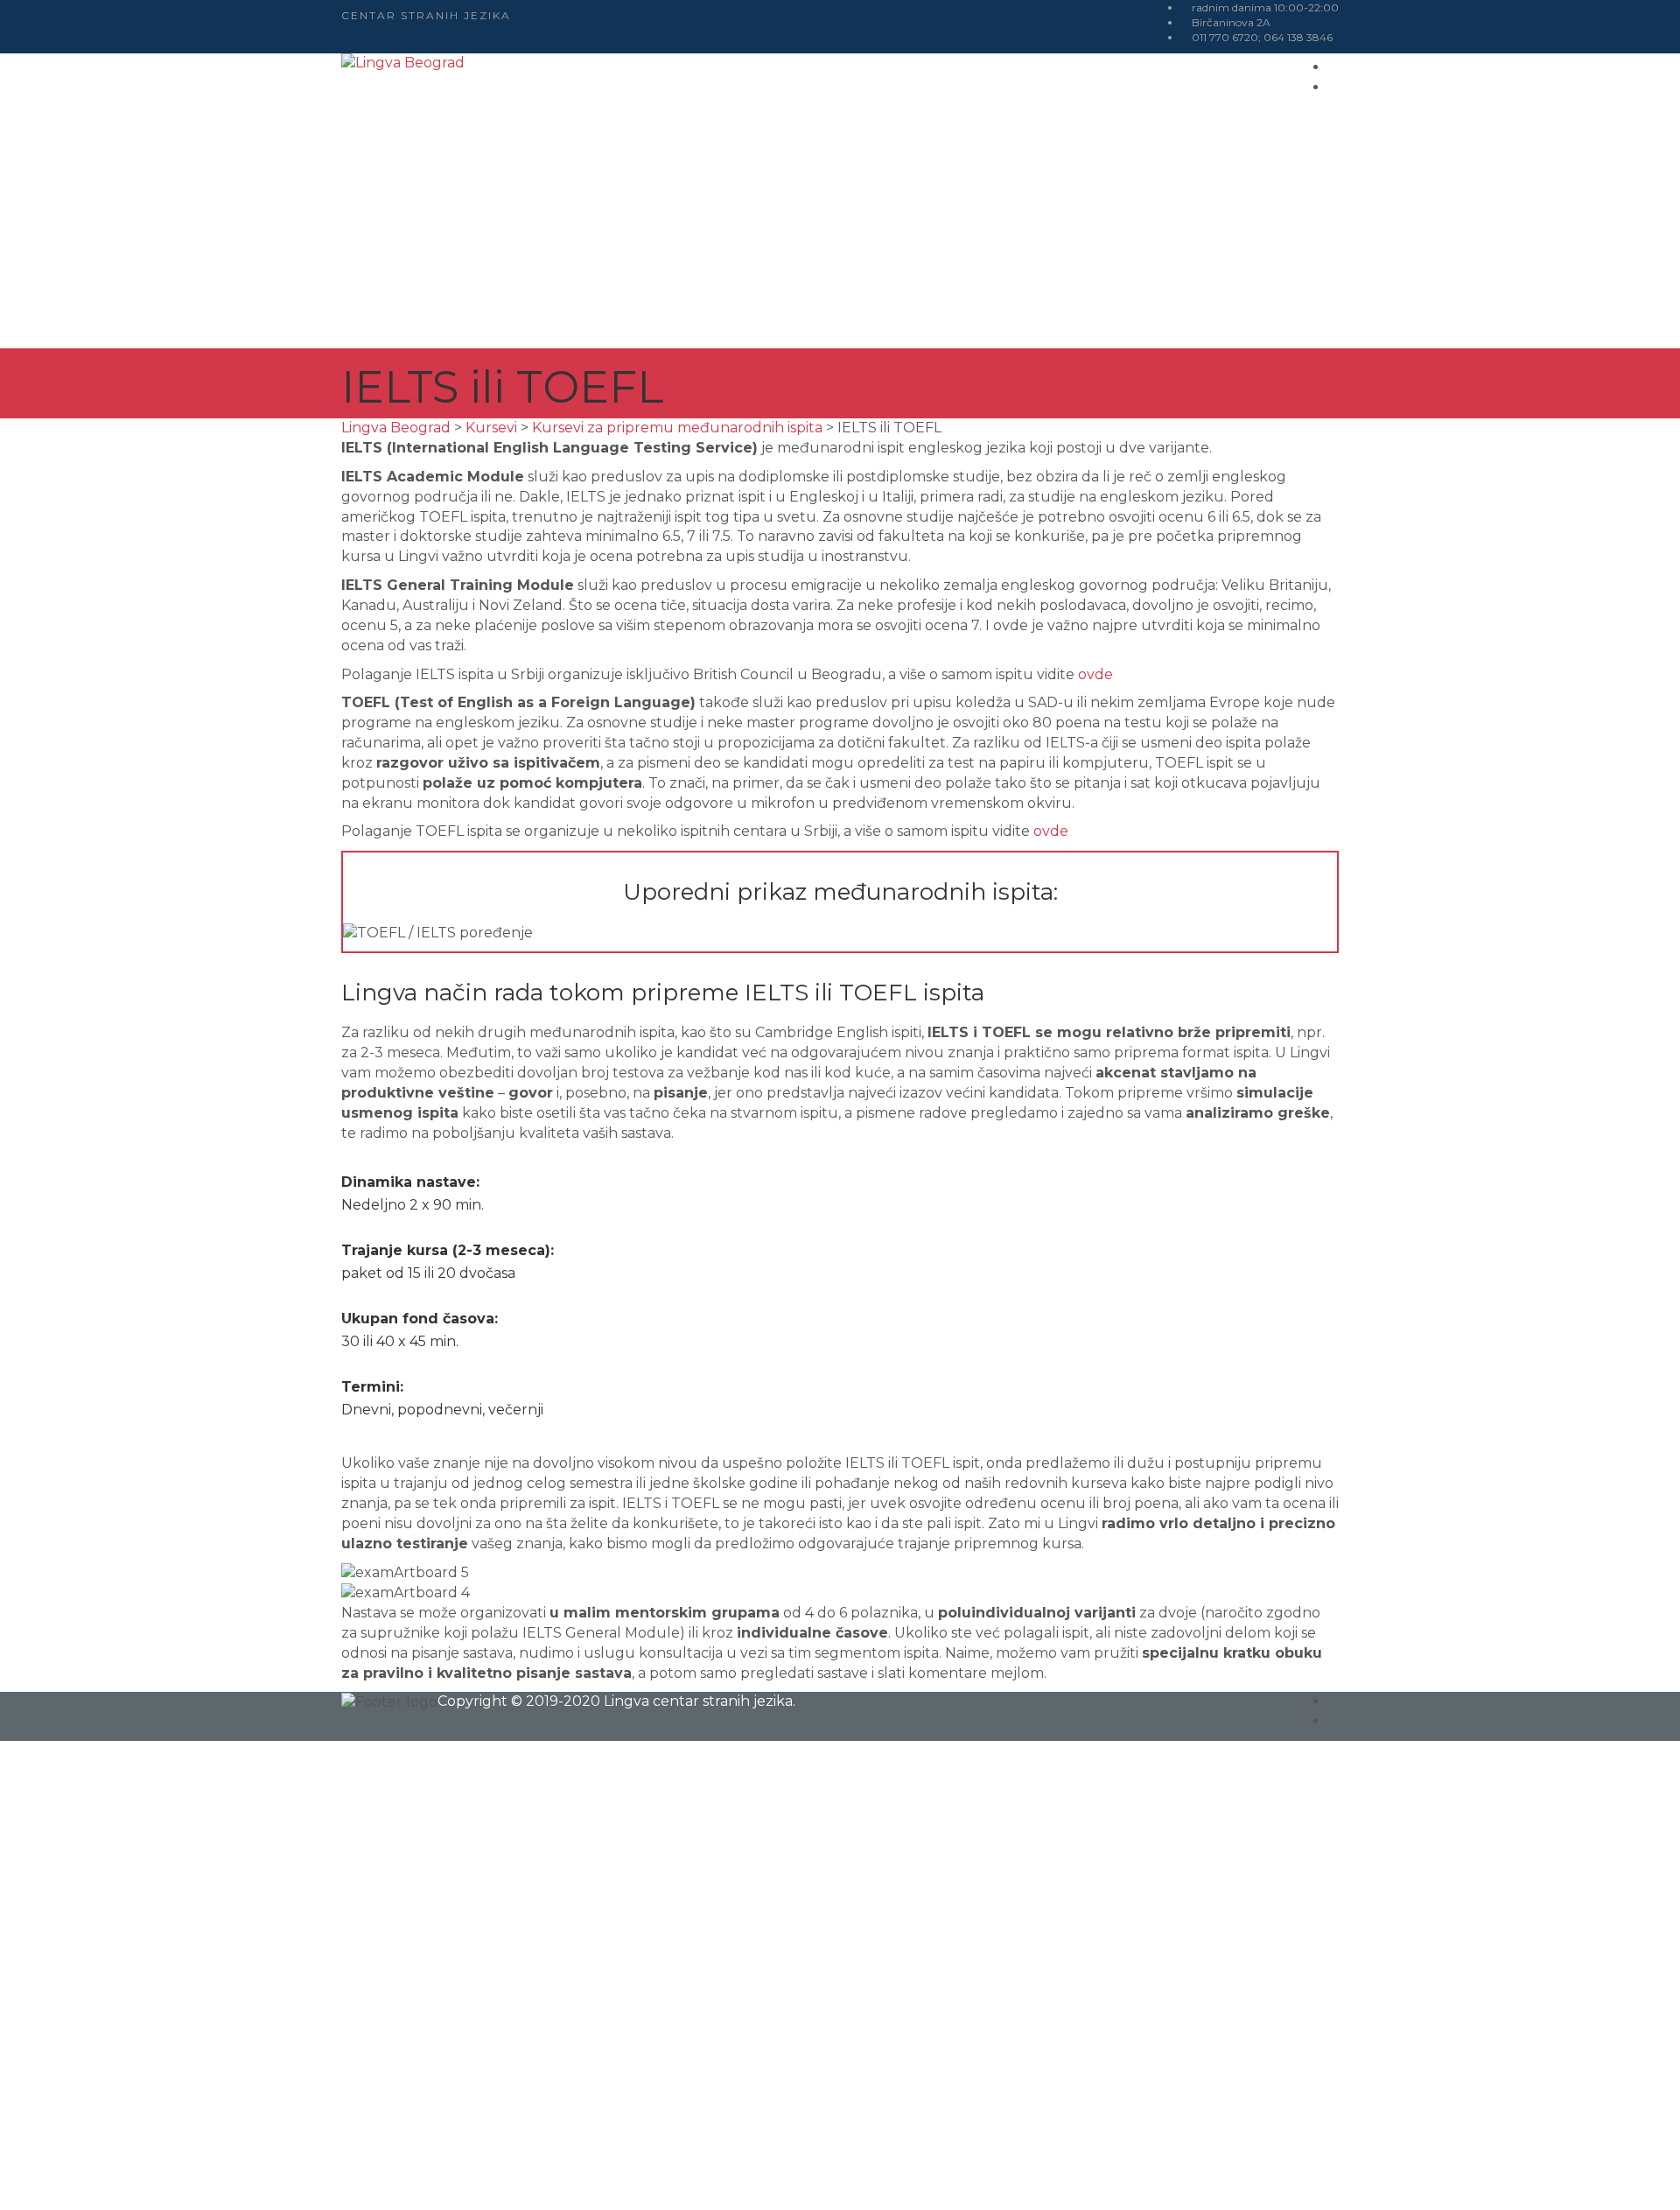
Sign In (176, 2179)
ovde (1095, 674)
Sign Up (123, 2179)
